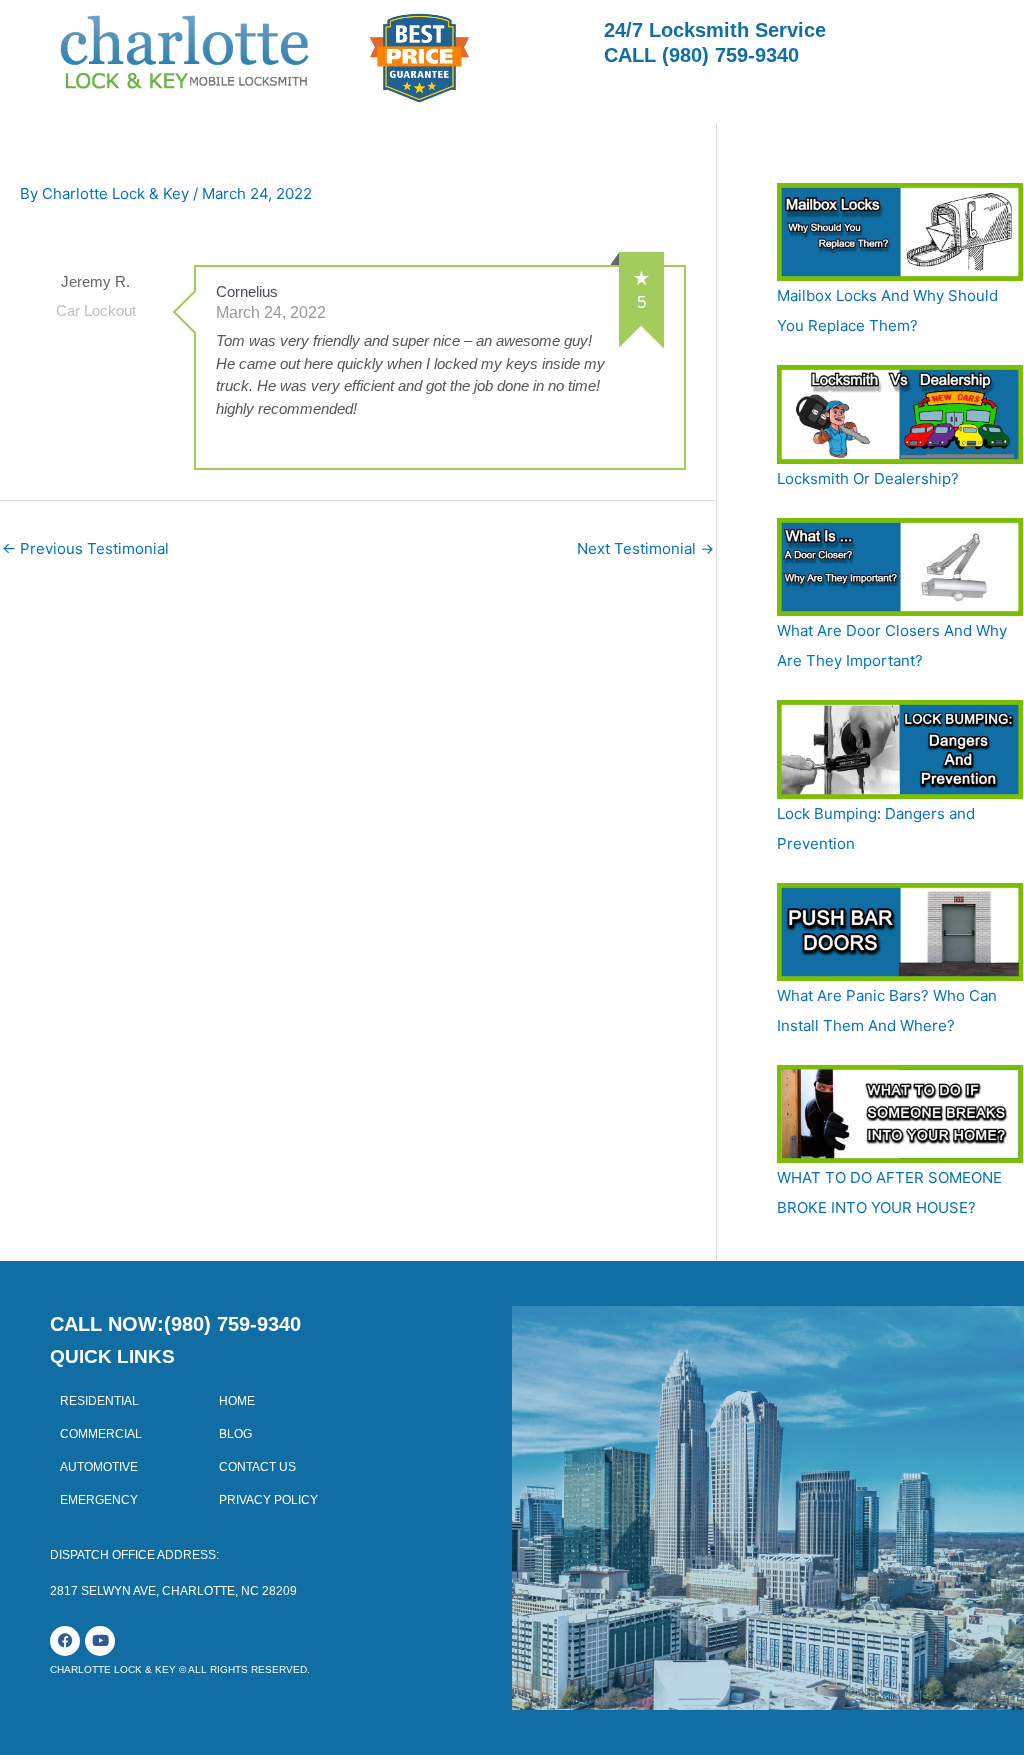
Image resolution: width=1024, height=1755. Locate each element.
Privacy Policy (268, 1500)
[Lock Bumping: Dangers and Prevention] (900, 749)
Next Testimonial (645, 548)
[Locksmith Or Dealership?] (900, 414)
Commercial (101, 1434)
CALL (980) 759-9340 (701, 55)
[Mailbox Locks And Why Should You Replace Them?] (900, 232)
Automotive (99, 1467)
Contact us (257, 1467)
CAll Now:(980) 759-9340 (175, 1324)
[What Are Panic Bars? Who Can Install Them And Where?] (900, 932)
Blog (235, 1434)
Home (237, 1401)
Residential (99, 1401)
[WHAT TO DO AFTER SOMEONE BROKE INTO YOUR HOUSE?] (900, 1114)
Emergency (99, 1500)
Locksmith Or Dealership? (868, 478)
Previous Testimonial (85, 548)
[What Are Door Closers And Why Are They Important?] (900, 567)
